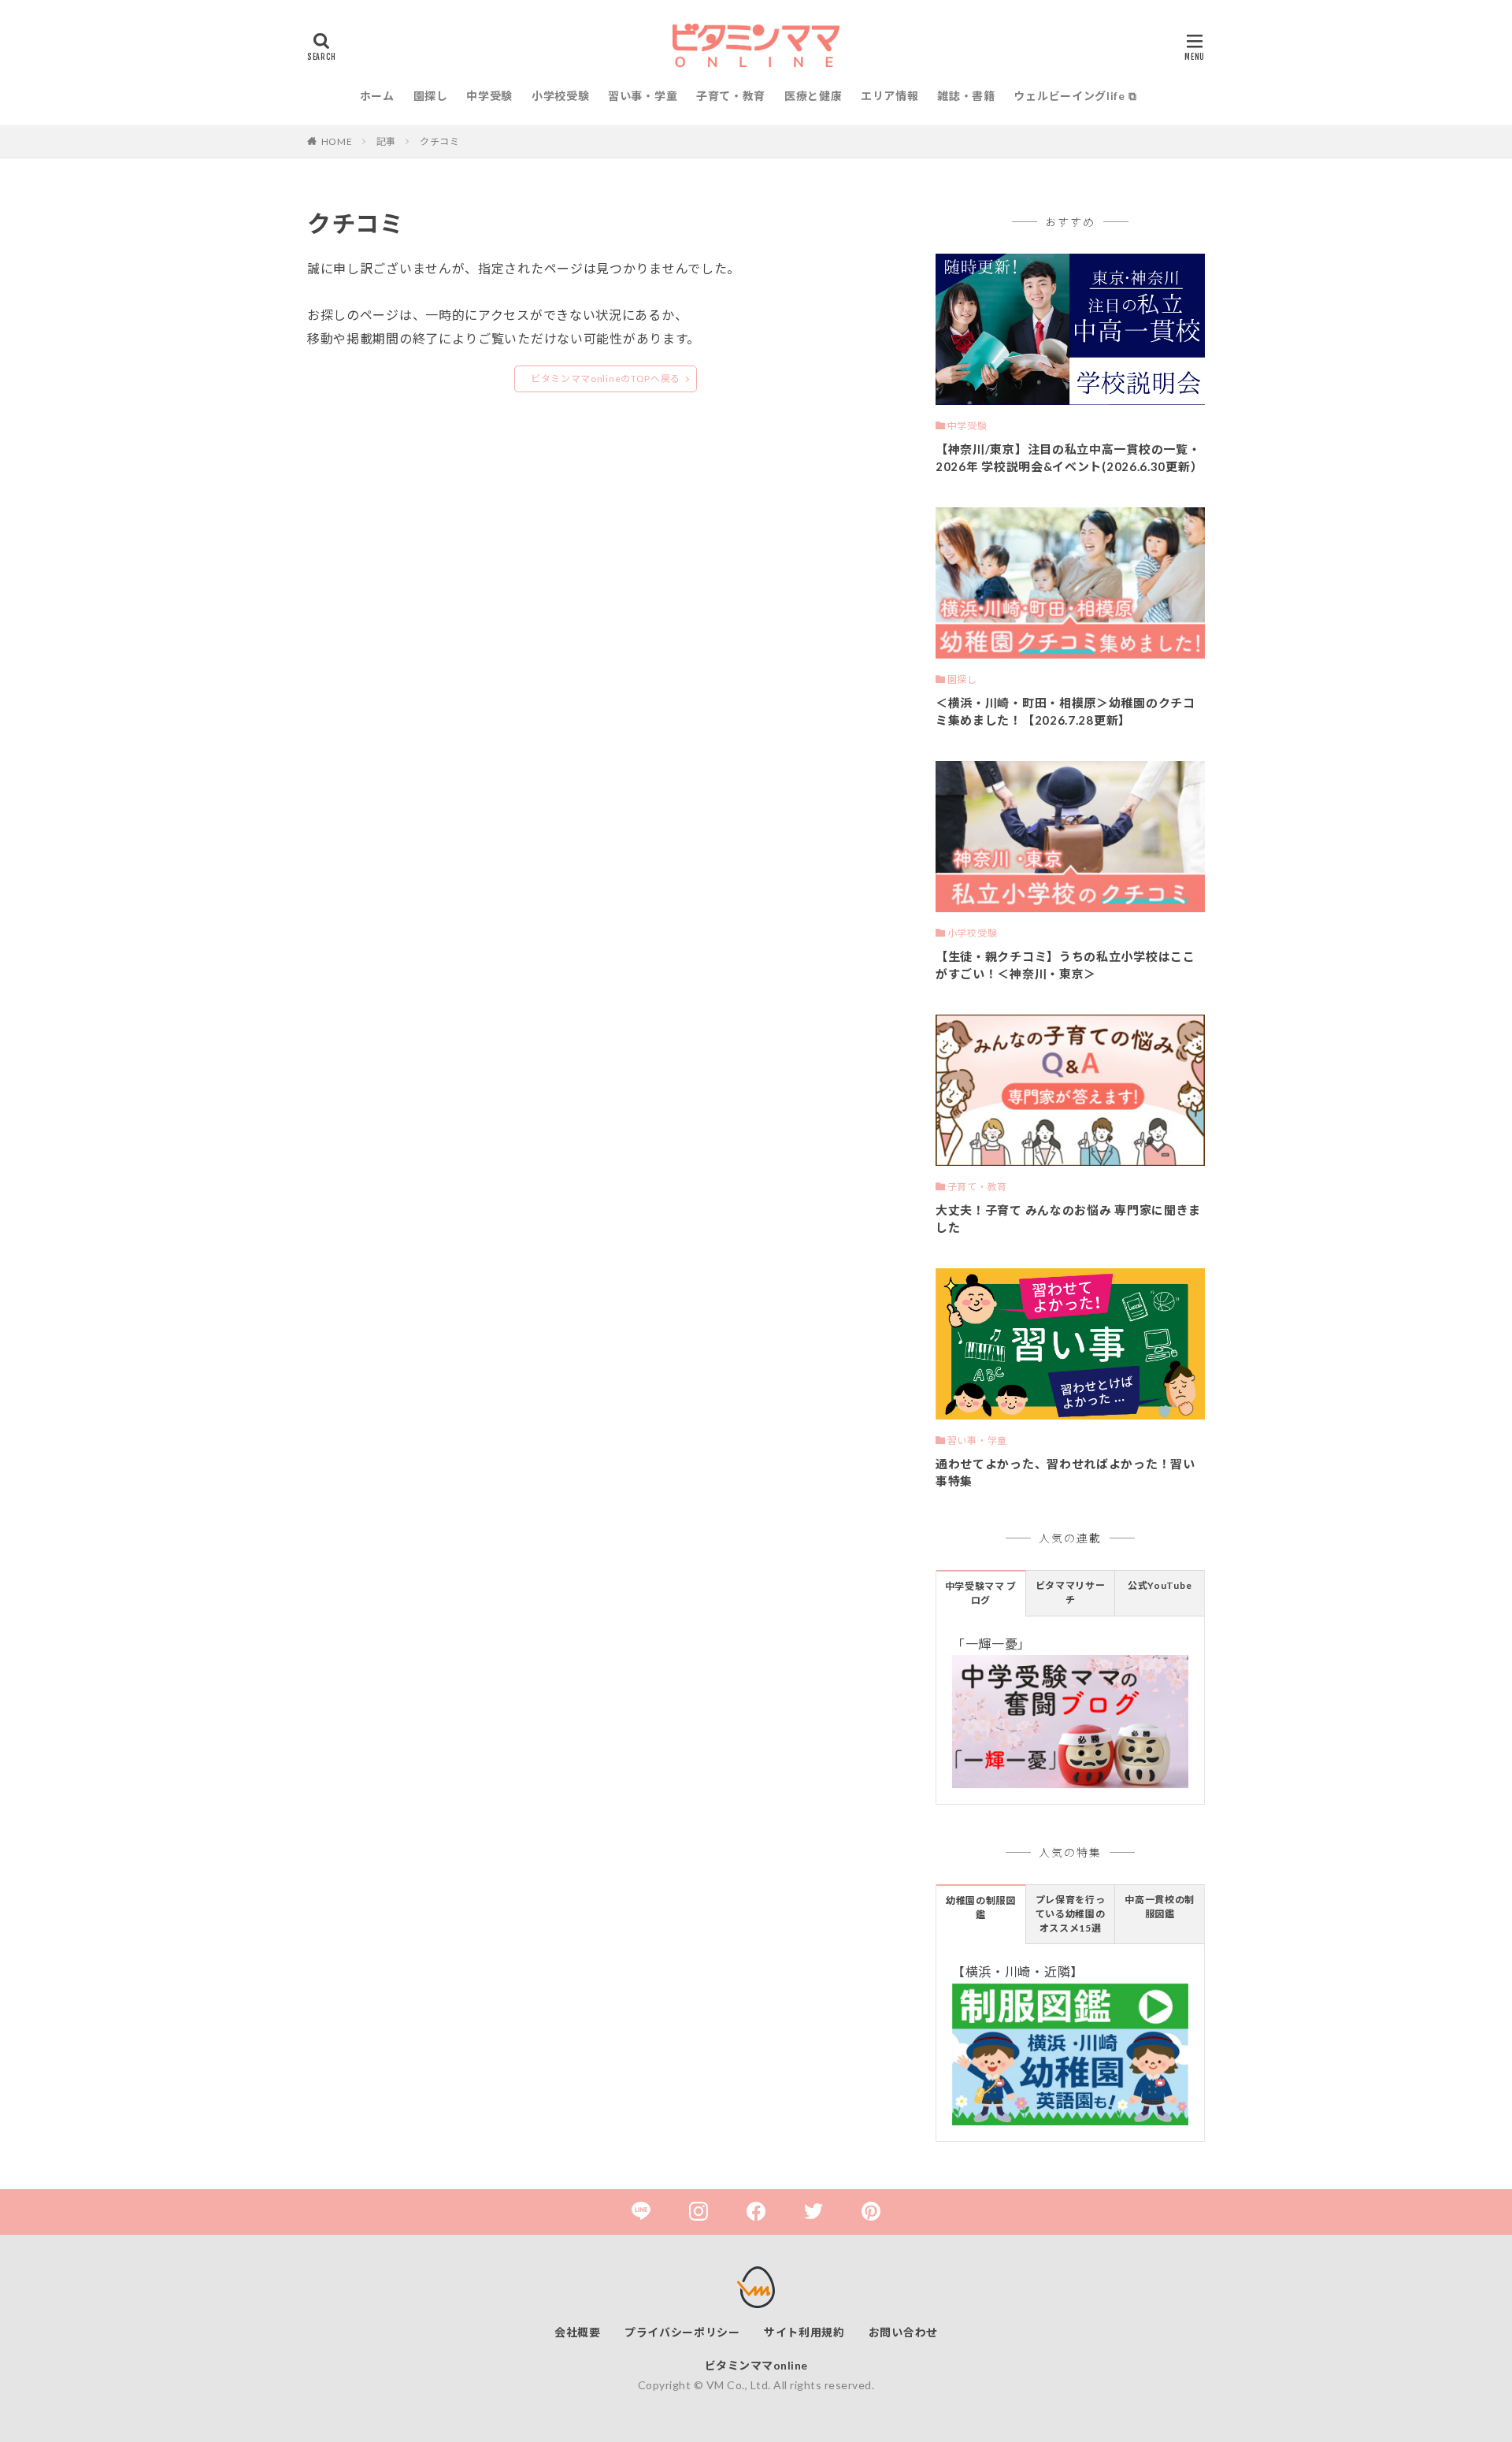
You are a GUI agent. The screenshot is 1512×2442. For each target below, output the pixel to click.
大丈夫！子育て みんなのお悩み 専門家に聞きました (1068, 1219)
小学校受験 (561, 96)
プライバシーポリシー (682, 2332)
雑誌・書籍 (966, 96)
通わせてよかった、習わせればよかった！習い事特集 (1065, 1473)
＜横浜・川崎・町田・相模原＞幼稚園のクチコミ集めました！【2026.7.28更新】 (1065, 712)
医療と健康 (813, 96)
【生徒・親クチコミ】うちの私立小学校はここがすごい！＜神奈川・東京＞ (1065, 965)
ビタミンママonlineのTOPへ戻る (606, 379)
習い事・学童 (643, 96)
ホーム (377, 96)
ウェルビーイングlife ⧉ (1075, 96)
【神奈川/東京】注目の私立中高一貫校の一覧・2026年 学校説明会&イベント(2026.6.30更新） (1069, 458)
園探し (431, 96)
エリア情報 (890, 96)
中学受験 (489, 96)
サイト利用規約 (804, 2332)
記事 (386, 141)
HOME (337, 141)
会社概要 (578, 2332)
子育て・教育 (731, 96)
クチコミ (440, 141)
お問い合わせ (903, 2332)
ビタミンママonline (756, 2365)
